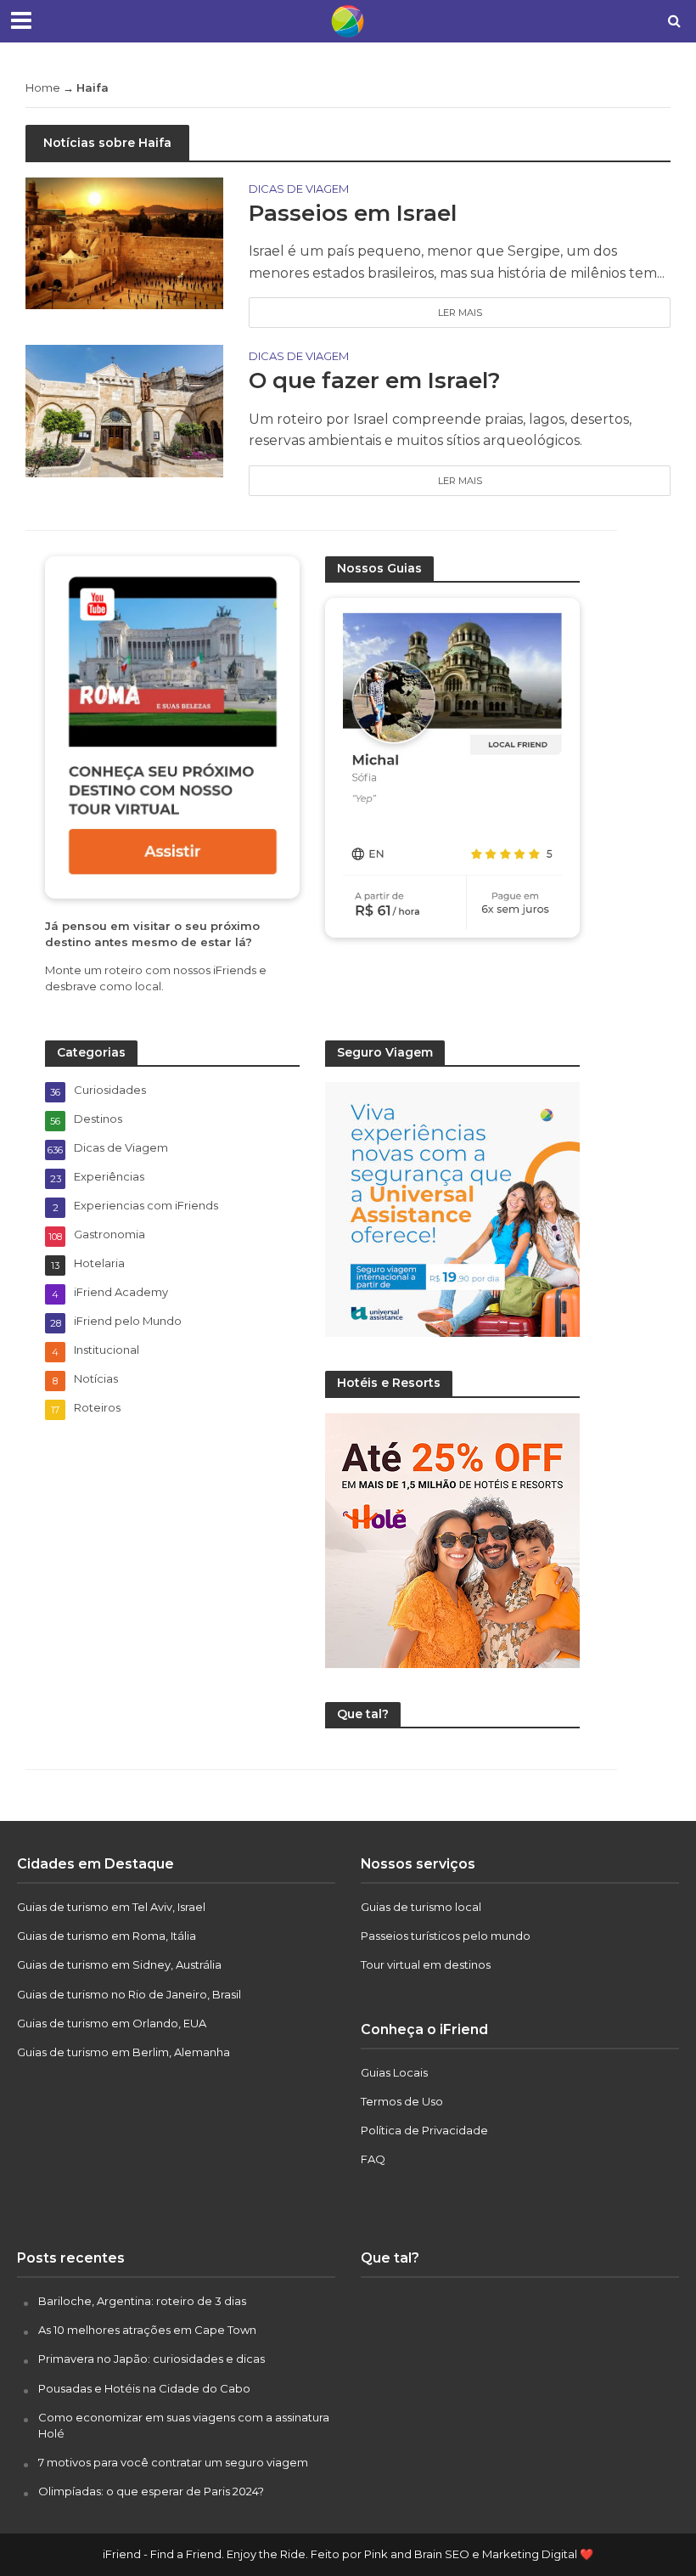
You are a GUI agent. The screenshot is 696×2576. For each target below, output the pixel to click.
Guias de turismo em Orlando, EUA (112, 2023)
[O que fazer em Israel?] (124, 410)
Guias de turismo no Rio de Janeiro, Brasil (129, 1994)
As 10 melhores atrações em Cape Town (147, 2330)
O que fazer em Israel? (375, 380)
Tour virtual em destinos (426, 1964)
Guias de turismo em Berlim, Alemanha (123, 2052)
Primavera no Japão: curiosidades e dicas (152, 2359)
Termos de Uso (402, 2101)
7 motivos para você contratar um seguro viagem (173, 2462)
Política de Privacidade (424, 2130)
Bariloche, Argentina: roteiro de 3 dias (142, 2301)
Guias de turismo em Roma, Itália (107, 1936)
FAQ (373, 2159)
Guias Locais (394, 2072)
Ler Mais (460, 313)
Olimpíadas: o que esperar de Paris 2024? (151, 2491)
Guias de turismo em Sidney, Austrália (119, 1964)
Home (43, 87)
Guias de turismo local (421, 1907)
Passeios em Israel (353, 213)
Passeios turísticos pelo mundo (446, 1936)
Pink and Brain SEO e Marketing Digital (471, 2554)
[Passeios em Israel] (124, 242)
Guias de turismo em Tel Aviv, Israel (111, 1907)
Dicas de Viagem (299, 189)
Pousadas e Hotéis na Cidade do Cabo (144, 2388)
